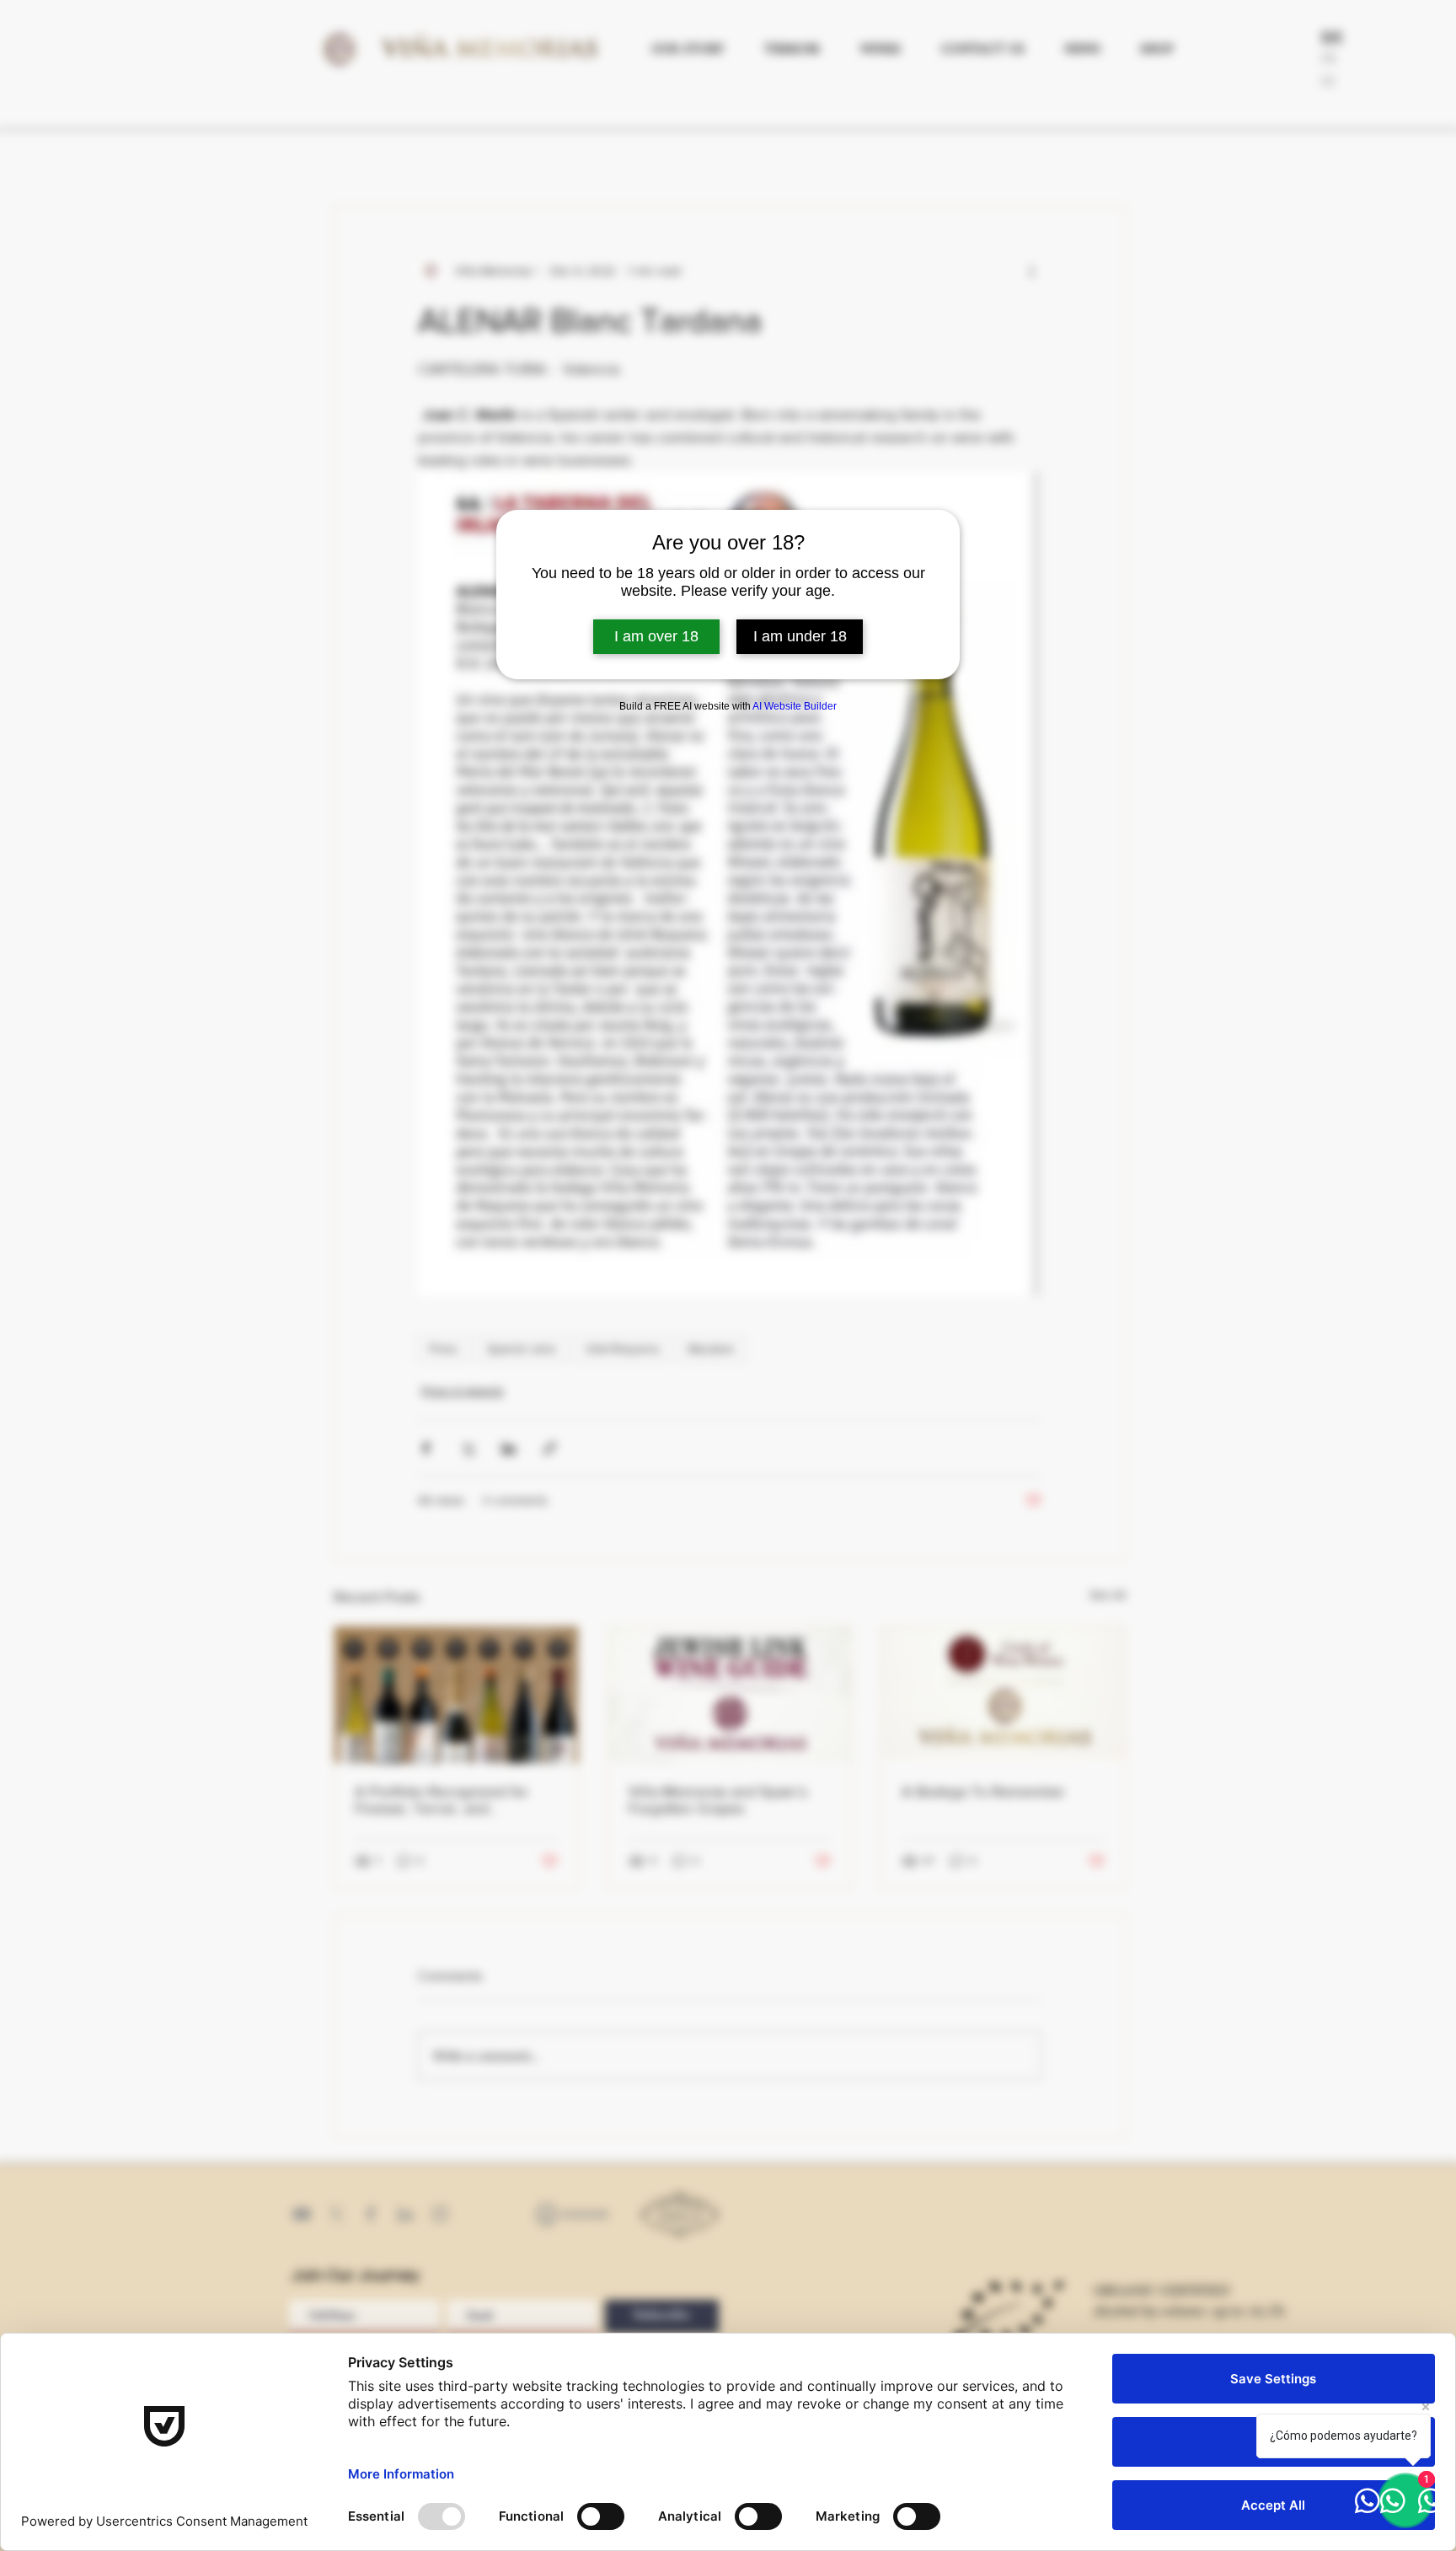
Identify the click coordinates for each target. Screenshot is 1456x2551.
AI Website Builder (795, 706)
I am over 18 (656, 636)
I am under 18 (800, 636)
